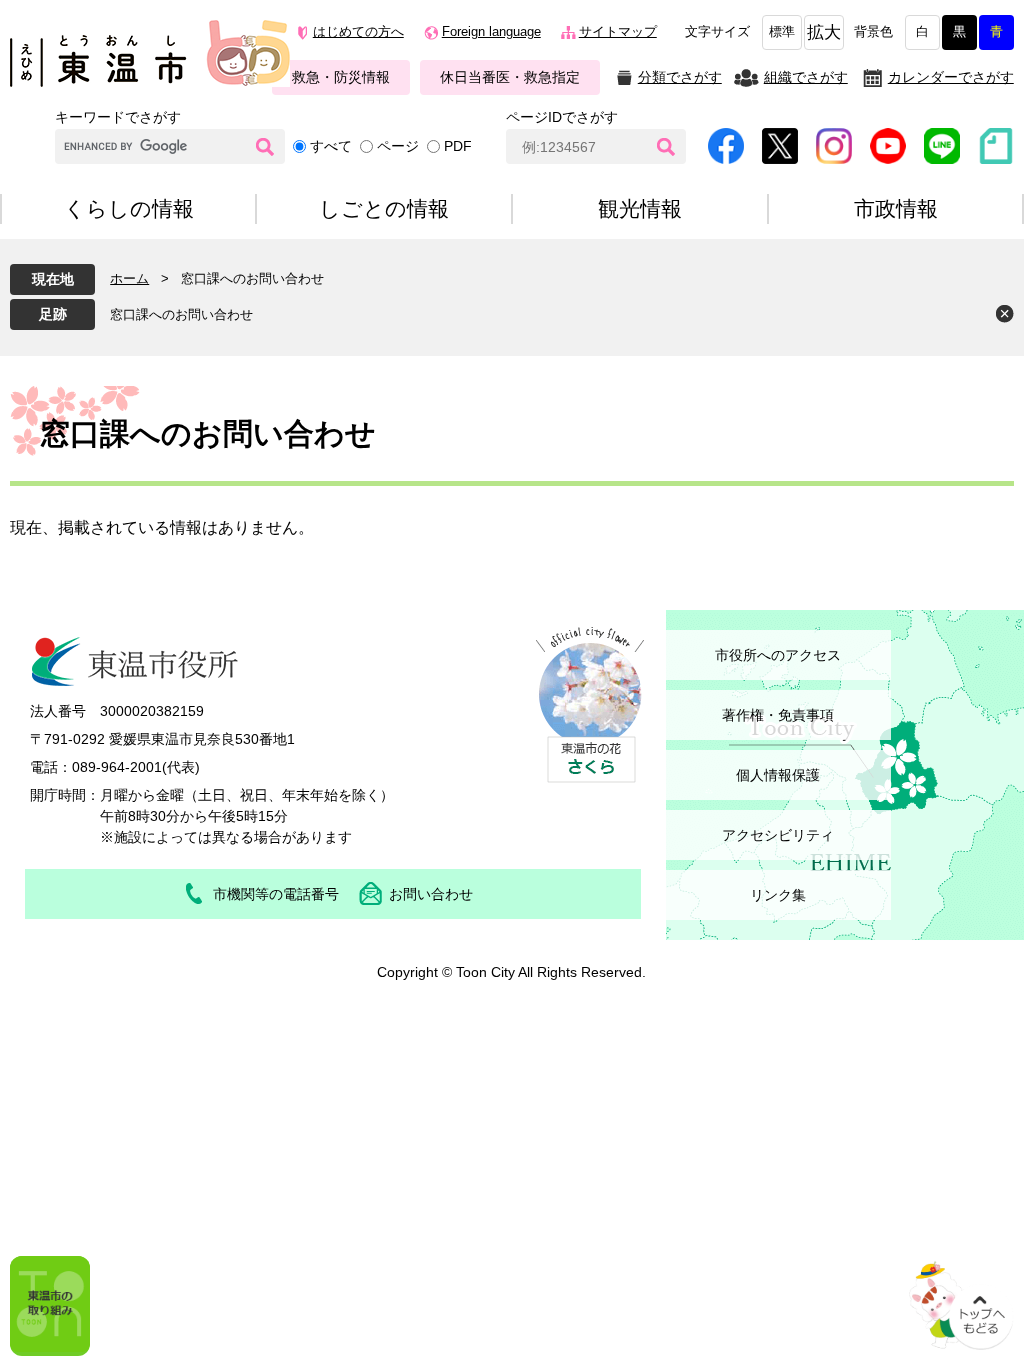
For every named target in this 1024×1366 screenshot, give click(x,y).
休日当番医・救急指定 (510, 77)
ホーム (129, 278)
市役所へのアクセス (778, 655)
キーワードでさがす (118, 117)
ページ (398, 146)
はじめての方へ (358, 32)
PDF (458, 146)
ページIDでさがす (562, 117)
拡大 (824, 32)
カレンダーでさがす (951, 77)
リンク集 (778, 895)
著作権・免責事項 (778, 715)
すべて (331, 146)
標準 (782, 32)
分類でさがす (680, 77)
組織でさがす (806, 77)
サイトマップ (618, 32)
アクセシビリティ (778, 835)
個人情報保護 (778, 775)
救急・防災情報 (341, 77)
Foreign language (491, 32)
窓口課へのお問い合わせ (181, 314)
